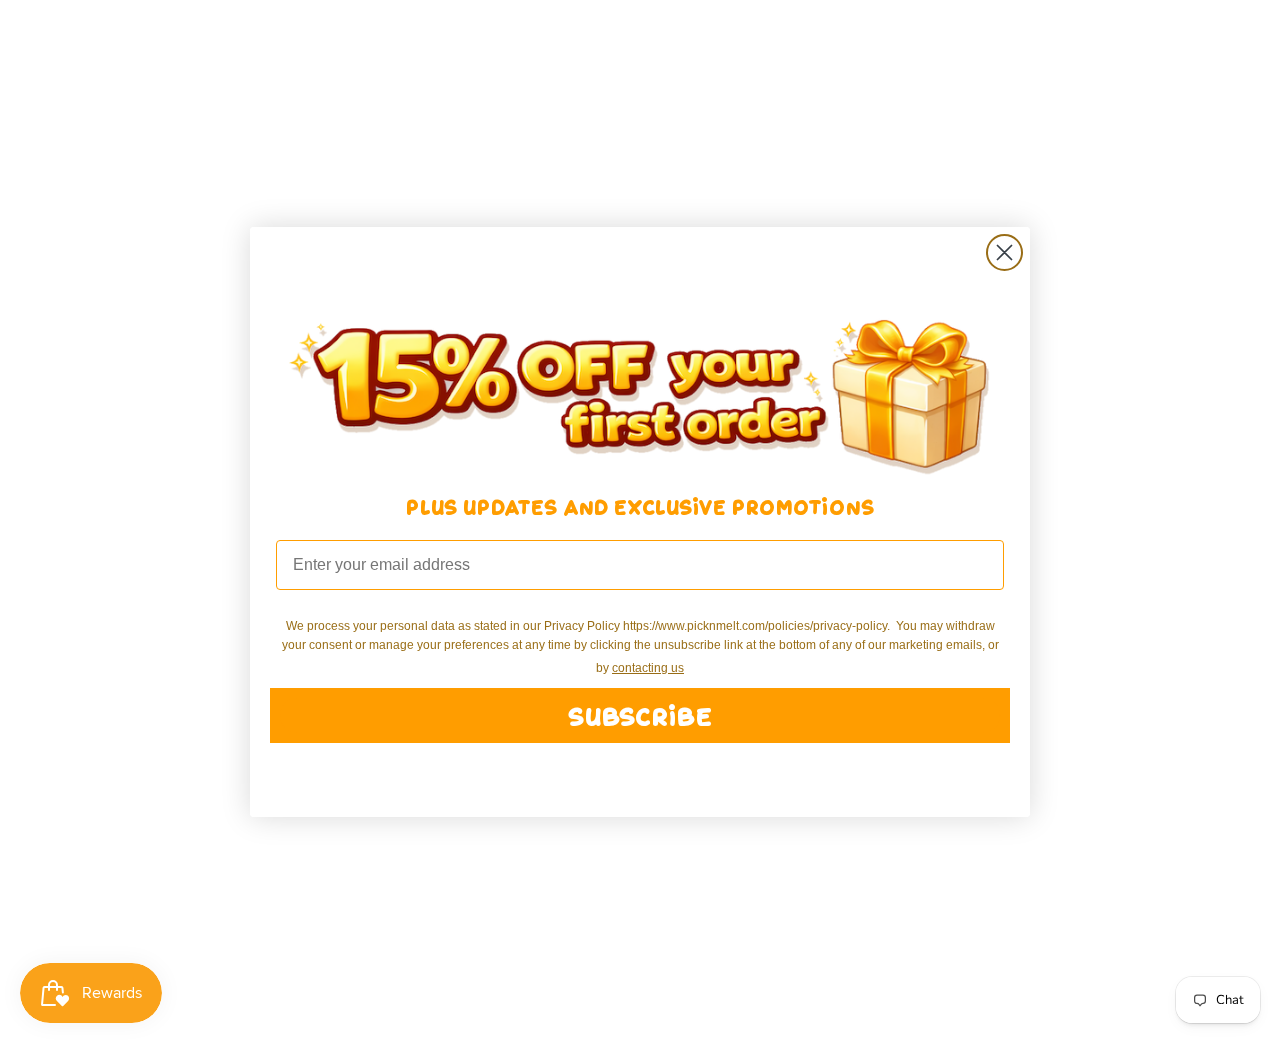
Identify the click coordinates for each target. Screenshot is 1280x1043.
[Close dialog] (1004, 252)
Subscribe (640, 715)
